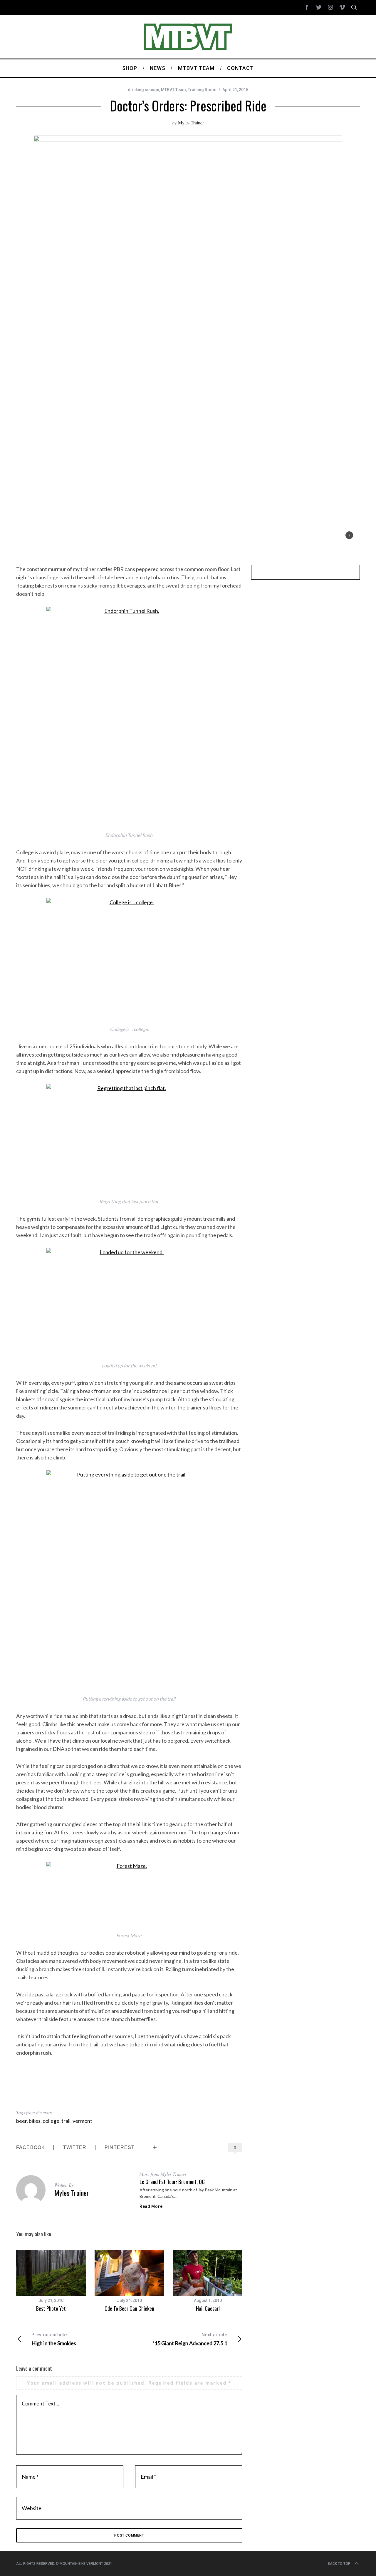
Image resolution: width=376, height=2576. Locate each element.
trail (66, 2121)
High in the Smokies (54, 2339)
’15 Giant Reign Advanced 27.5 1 (190, 2339)
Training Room (202, 90)
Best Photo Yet (51, 2308)
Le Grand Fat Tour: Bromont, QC (172, 2182)
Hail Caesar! (208, 2308)
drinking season (143, 90)
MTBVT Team (173, 90)
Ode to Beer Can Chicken (129, 2308)
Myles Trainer (191, 122)
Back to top (339, 2564)
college (51, 2121)
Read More (151, 2206)
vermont (82, 2121)
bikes (35, 2121)
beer (21, 2121)
